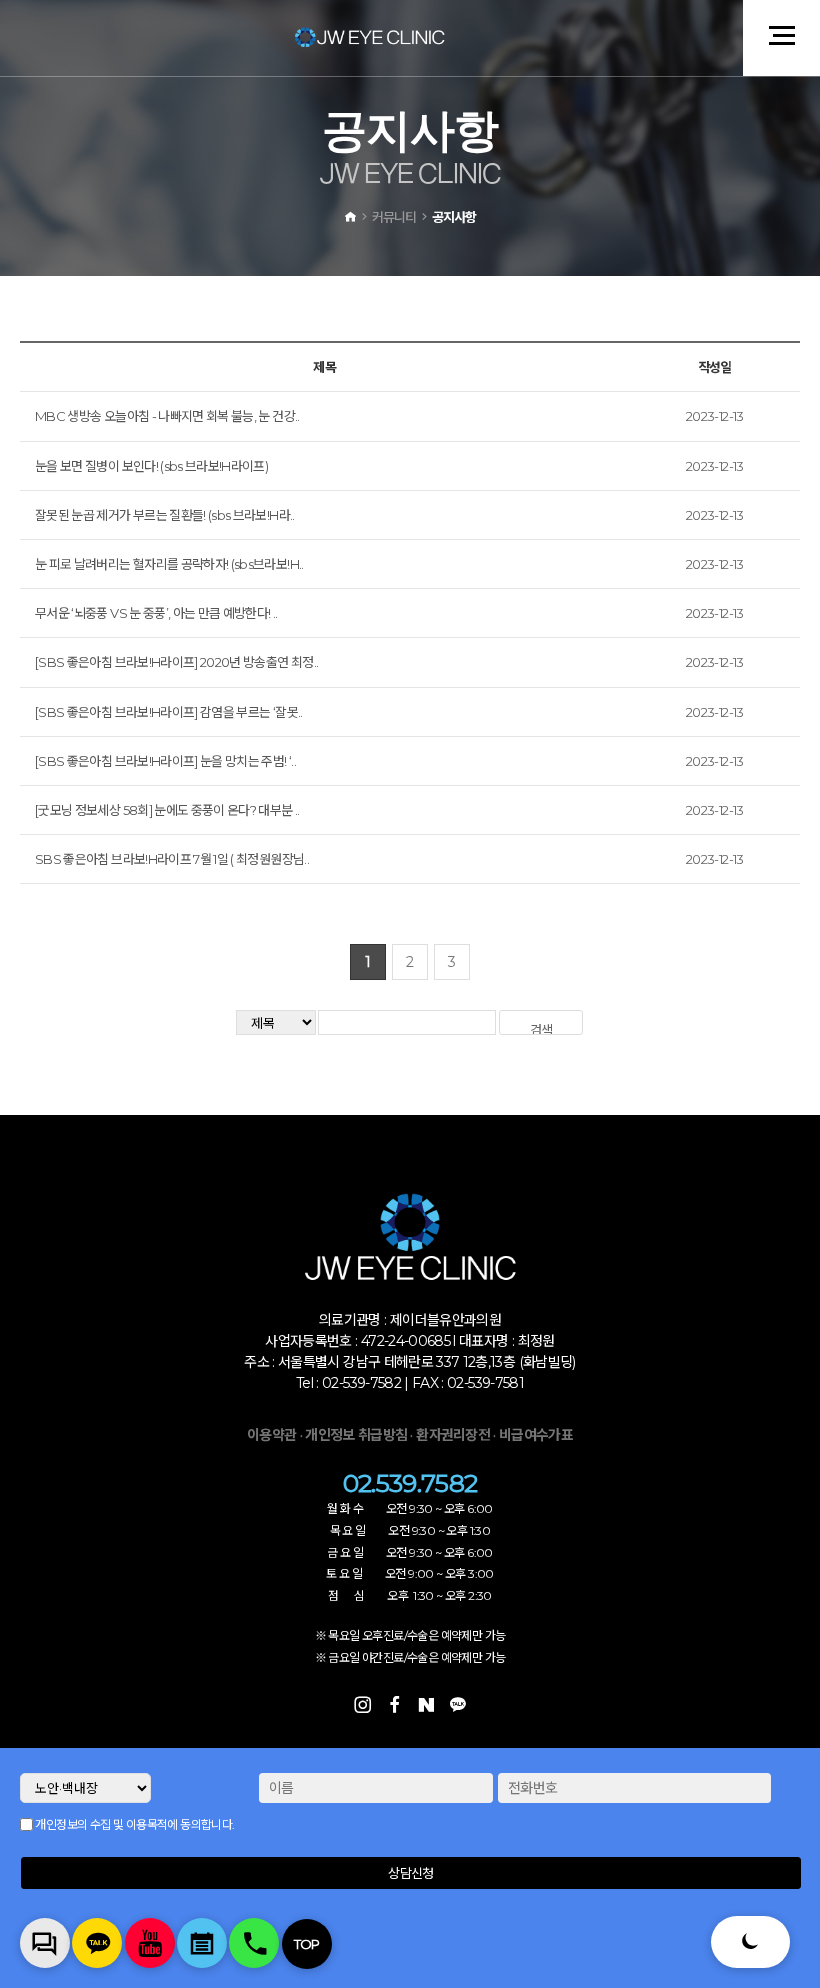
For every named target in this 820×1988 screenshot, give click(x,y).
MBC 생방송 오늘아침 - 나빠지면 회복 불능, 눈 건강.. (167, 416)
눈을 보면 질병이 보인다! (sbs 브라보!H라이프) (151, 466)
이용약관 (271, 1435)
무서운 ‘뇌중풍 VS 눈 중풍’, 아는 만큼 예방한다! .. (156, 613)
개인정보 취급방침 (356, 1435)
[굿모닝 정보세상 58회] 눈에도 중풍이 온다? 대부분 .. (167, 810)
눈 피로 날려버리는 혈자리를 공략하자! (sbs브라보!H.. (169, 564)
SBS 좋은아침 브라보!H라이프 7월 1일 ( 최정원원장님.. (172, 859)
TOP (307, 1944)
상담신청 (410, 1873)
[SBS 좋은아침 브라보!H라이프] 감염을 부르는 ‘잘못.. (169, 712)
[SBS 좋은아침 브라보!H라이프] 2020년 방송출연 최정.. (176, 662)
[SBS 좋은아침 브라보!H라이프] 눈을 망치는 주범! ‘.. (165, 761)
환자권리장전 (454, 1435)
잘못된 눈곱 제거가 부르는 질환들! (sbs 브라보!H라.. (165, 515)
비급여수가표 (536, 1435)
